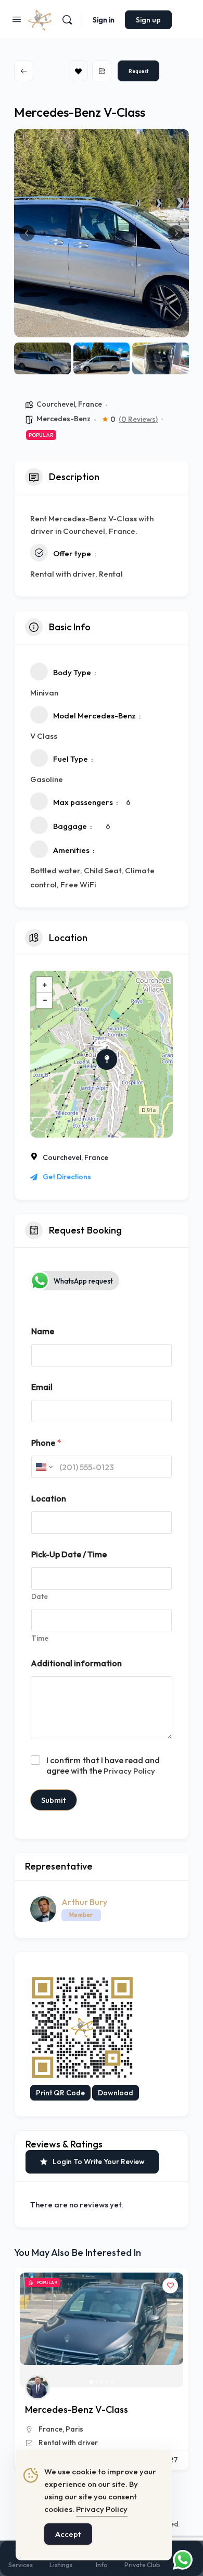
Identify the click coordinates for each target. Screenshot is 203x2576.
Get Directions (67, 1177)
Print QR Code (60, 2093)
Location (49, 1499)
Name (43, 1331)
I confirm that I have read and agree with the (103, 1766)
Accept (68, 2534)
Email (42, 1387)
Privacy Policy (129, 1771)
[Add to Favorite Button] (170, 2286)
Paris (74, 2429)
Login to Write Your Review (99, 2162)
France (90, 404)
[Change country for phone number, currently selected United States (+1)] (43, 1467)
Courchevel (56, 404)
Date (40, 1597)
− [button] (45, 1000)
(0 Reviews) (138, 419)
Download (116, 2093)
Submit (54, 1800)
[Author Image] (37, 2387)
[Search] (67, 20)
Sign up (148, 20)
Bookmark (78, 71)
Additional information (76, 1663)
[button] (27, 233)
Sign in (104, 20)
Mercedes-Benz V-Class (77, 2409)
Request (138, 71)
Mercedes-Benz (64, 419)
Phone (46, 1443)
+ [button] (45, 985)
